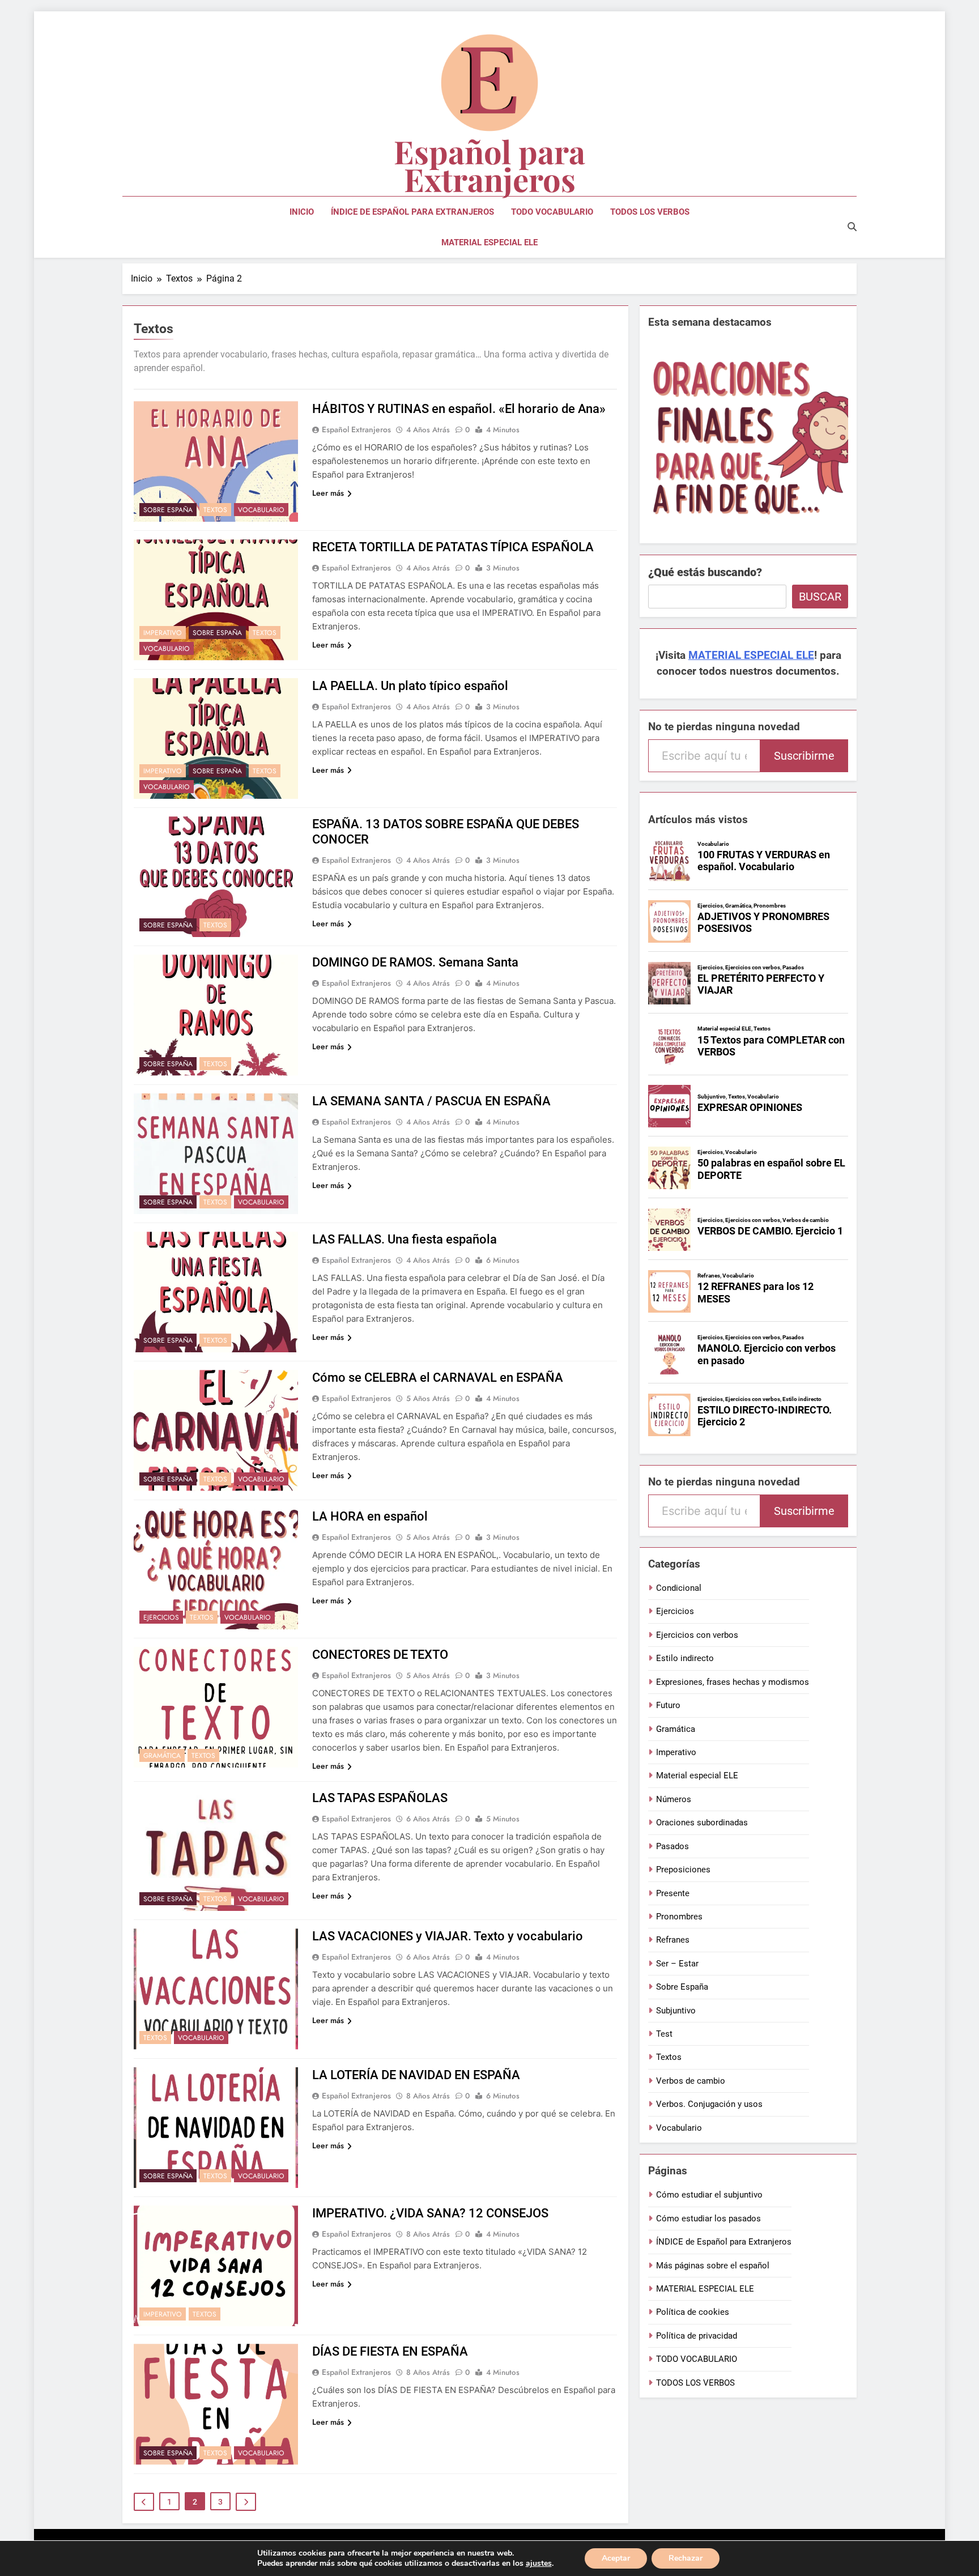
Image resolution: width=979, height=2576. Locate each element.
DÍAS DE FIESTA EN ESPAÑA (390, 2351)
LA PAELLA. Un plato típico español (410, 686)
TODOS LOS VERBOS (650, 212)
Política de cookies (693, 2312)
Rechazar (686, 2558)
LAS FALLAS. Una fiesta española (405, 1239)
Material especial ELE (697, 1775)
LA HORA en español (370, 1516)
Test (664, 2034)
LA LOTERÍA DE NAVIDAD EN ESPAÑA (416, 2075)
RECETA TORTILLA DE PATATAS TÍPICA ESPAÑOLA (453, 547)
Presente (673, 1893)
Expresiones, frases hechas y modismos (733, 1682)
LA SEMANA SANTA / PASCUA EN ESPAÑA (431, 1101)
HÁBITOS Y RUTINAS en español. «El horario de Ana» (459, 409)
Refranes (673, 1940)
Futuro (668, 1705)
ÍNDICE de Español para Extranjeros (412, 212)
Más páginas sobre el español (713, 2266)
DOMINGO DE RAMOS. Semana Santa (415, 962)
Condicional (679, 1588)
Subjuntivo (676, 2011)
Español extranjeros (356, 429)
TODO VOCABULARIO (552, 212)
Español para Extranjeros (489, 165)
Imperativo (163, 633)
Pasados (672, 1846)
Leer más (328, 493)
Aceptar (616, 2558)
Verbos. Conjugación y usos (709, 2104)
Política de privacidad (697, 2336)
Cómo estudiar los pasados (708, 2219)
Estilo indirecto (685, 1658)
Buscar (820, 597)
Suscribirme (804, 756)
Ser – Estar (677, 1964)
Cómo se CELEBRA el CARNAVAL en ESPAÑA (438, 1378)
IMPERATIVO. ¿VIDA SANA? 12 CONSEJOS (430, 2213)
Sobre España (168, 510)
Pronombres (679, 1917)
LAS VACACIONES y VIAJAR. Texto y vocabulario (448, 1936)
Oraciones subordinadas (702, 1823)
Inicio (302, 212)
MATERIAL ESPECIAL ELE (489, 242)
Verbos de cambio (691, 2081)
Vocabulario (261, 510)
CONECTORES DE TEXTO (380, 1655)
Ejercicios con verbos (697, 1635)
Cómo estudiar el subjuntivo (709, 2195)
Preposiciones (683, 1870)
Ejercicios (161, 1617)
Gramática (162, 1756)
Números (674, 1799)
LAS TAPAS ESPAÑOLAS (380, 1798)
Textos (215, 510)
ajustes (539, 2564)
